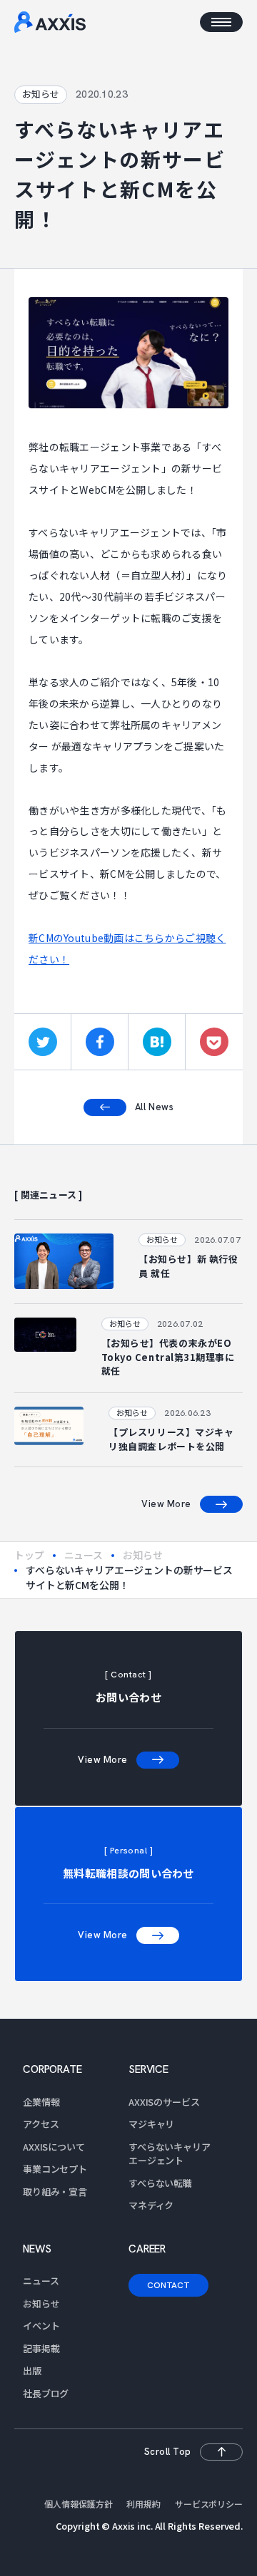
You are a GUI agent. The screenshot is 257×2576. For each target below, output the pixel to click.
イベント (41, 2326)
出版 (32, 2370)
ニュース (84, 1555)
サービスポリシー (209, 2504)
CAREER (147, 2249)
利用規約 (143, 2504)
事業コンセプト (55, 2169)
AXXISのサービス (164, 2102)
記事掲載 (41, 2348)
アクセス (41, 2124)
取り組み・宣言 (55, 2192)
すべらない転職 (160, 2183)
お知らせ (142, 1555)
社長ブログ (46, 2393)
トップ (29, 1555)
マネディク (151, 2205)
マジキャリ (151, 2124)
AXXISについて (54, 2147)
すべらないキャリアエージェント (170, 2154)
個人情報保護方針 (78, 2504)
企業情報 (41, 2102)
